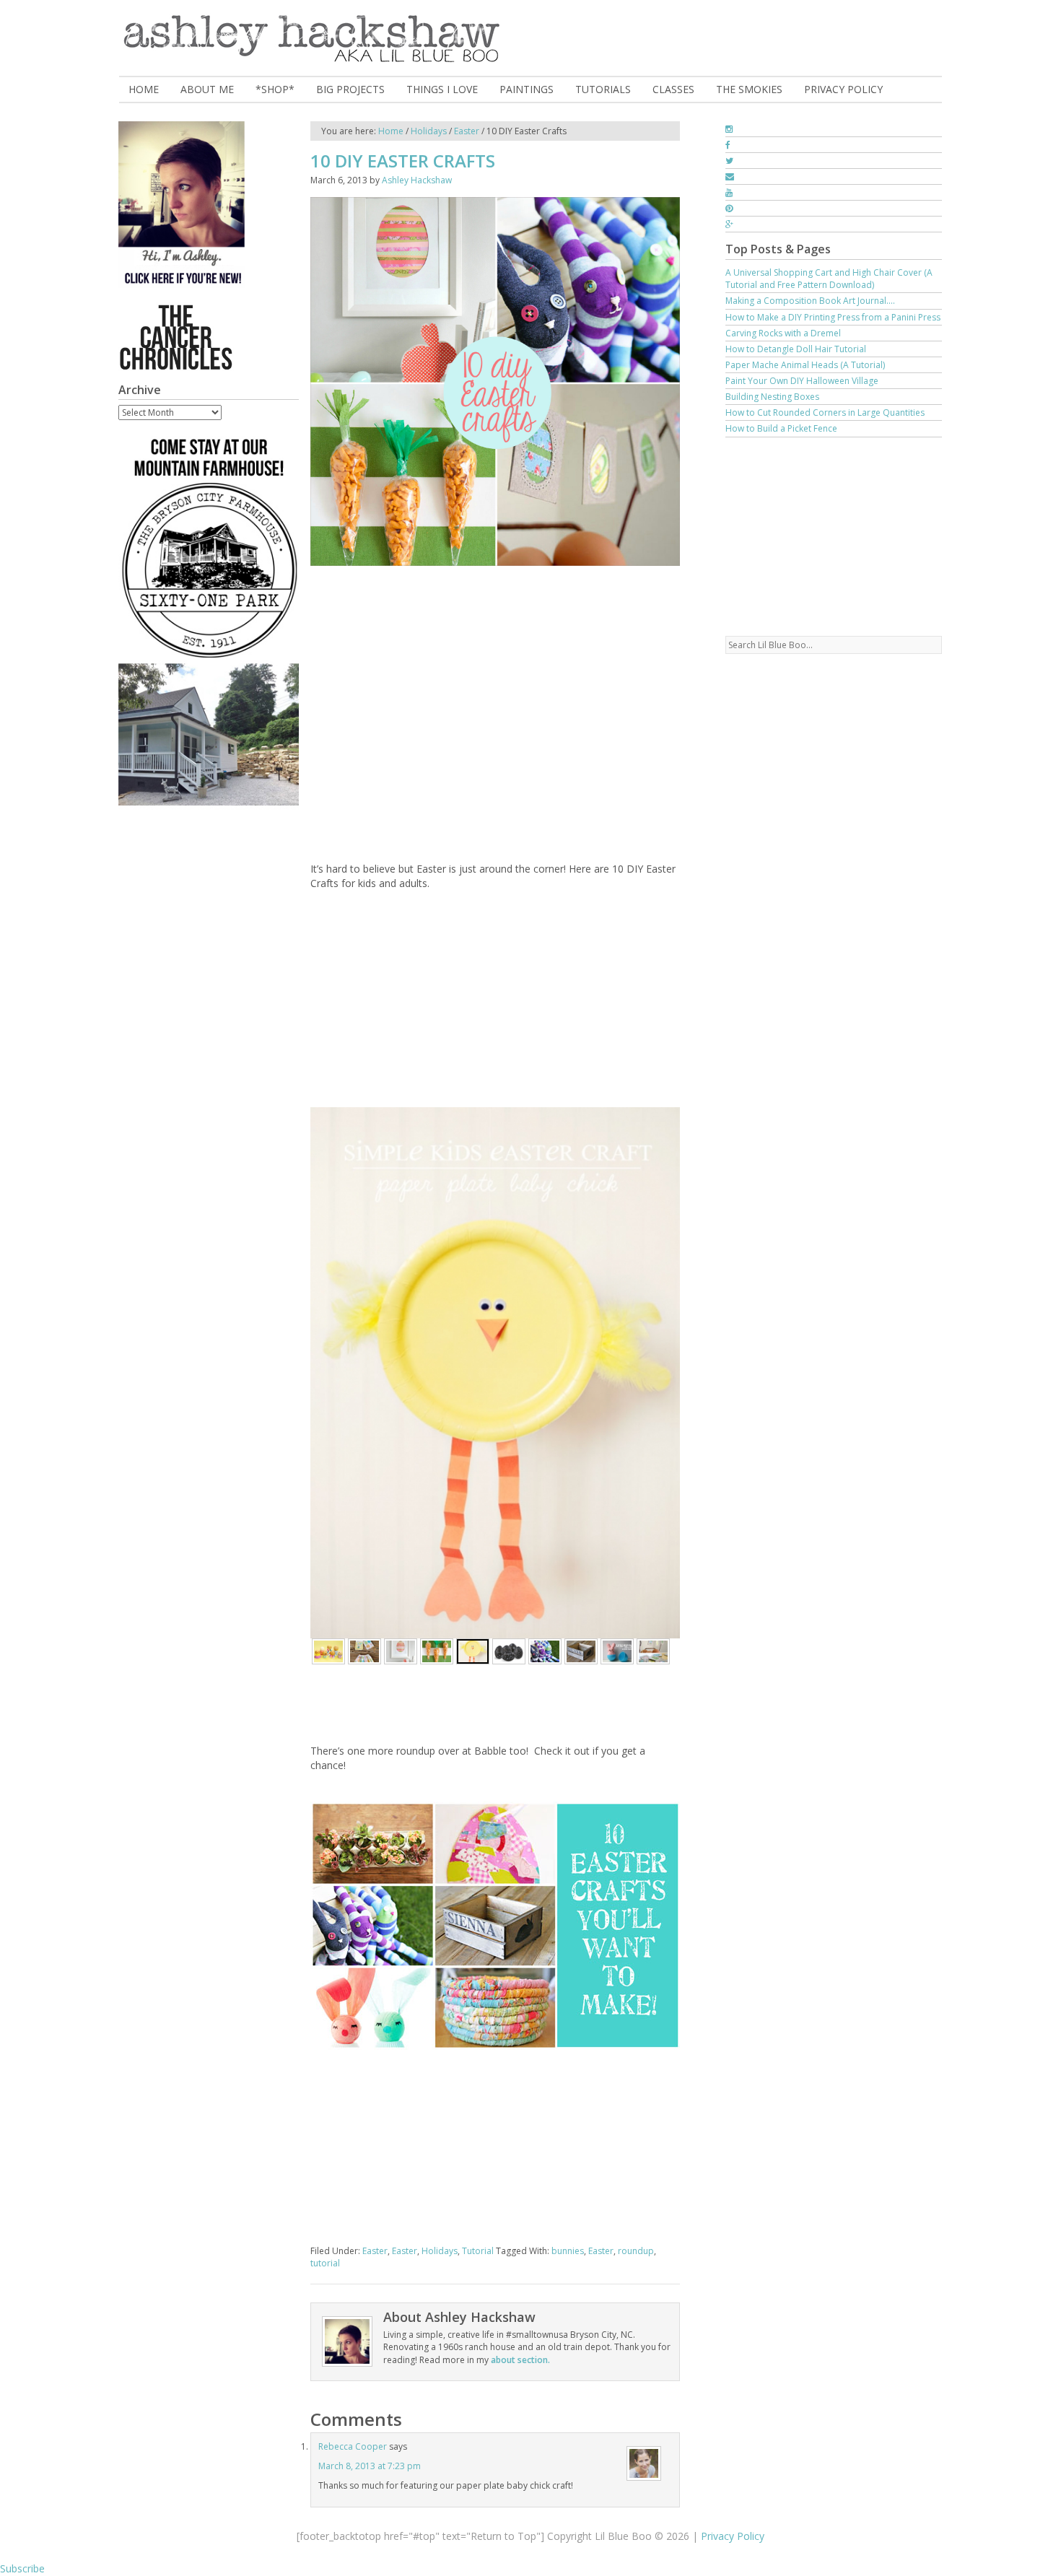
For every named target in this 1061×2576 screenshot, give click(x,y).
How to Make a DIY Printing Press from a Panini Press (833, 317)
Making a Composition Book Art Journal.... (810, 301)
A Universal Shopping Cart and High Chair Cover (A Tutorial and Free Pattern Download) (829, 279)
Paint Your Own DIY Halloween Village (802, 381)
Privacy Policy (733, 2536)
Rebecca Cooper (353, 2446)
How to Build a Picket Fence (781, 428)
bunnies (568, 2251)
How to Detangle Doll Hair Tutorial (796, 349)
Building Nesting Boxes (772, 397)
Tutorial (478, 2251)
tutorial (325, 2263)
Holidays (440, 2251)
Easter (375, 2251)
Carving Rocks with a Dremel (783, 333)
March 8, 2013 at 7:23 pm (370, 2466)
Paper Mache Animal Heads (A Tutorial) (805, 365)
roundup (636, 2251)
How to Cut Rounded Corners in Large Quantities (825, 412)
